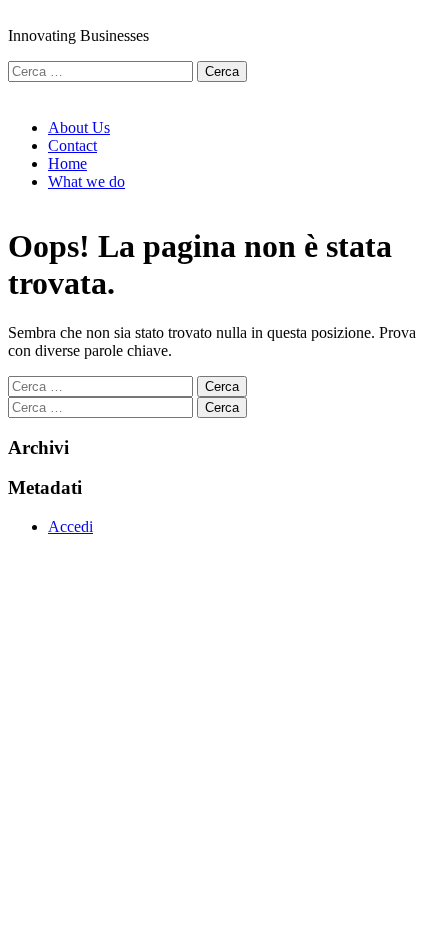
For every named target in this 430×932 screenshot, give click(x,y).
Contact (72, 145)
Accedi (70, 526)
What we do (86, 181)
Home (67, 163)
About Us (79, 127)
